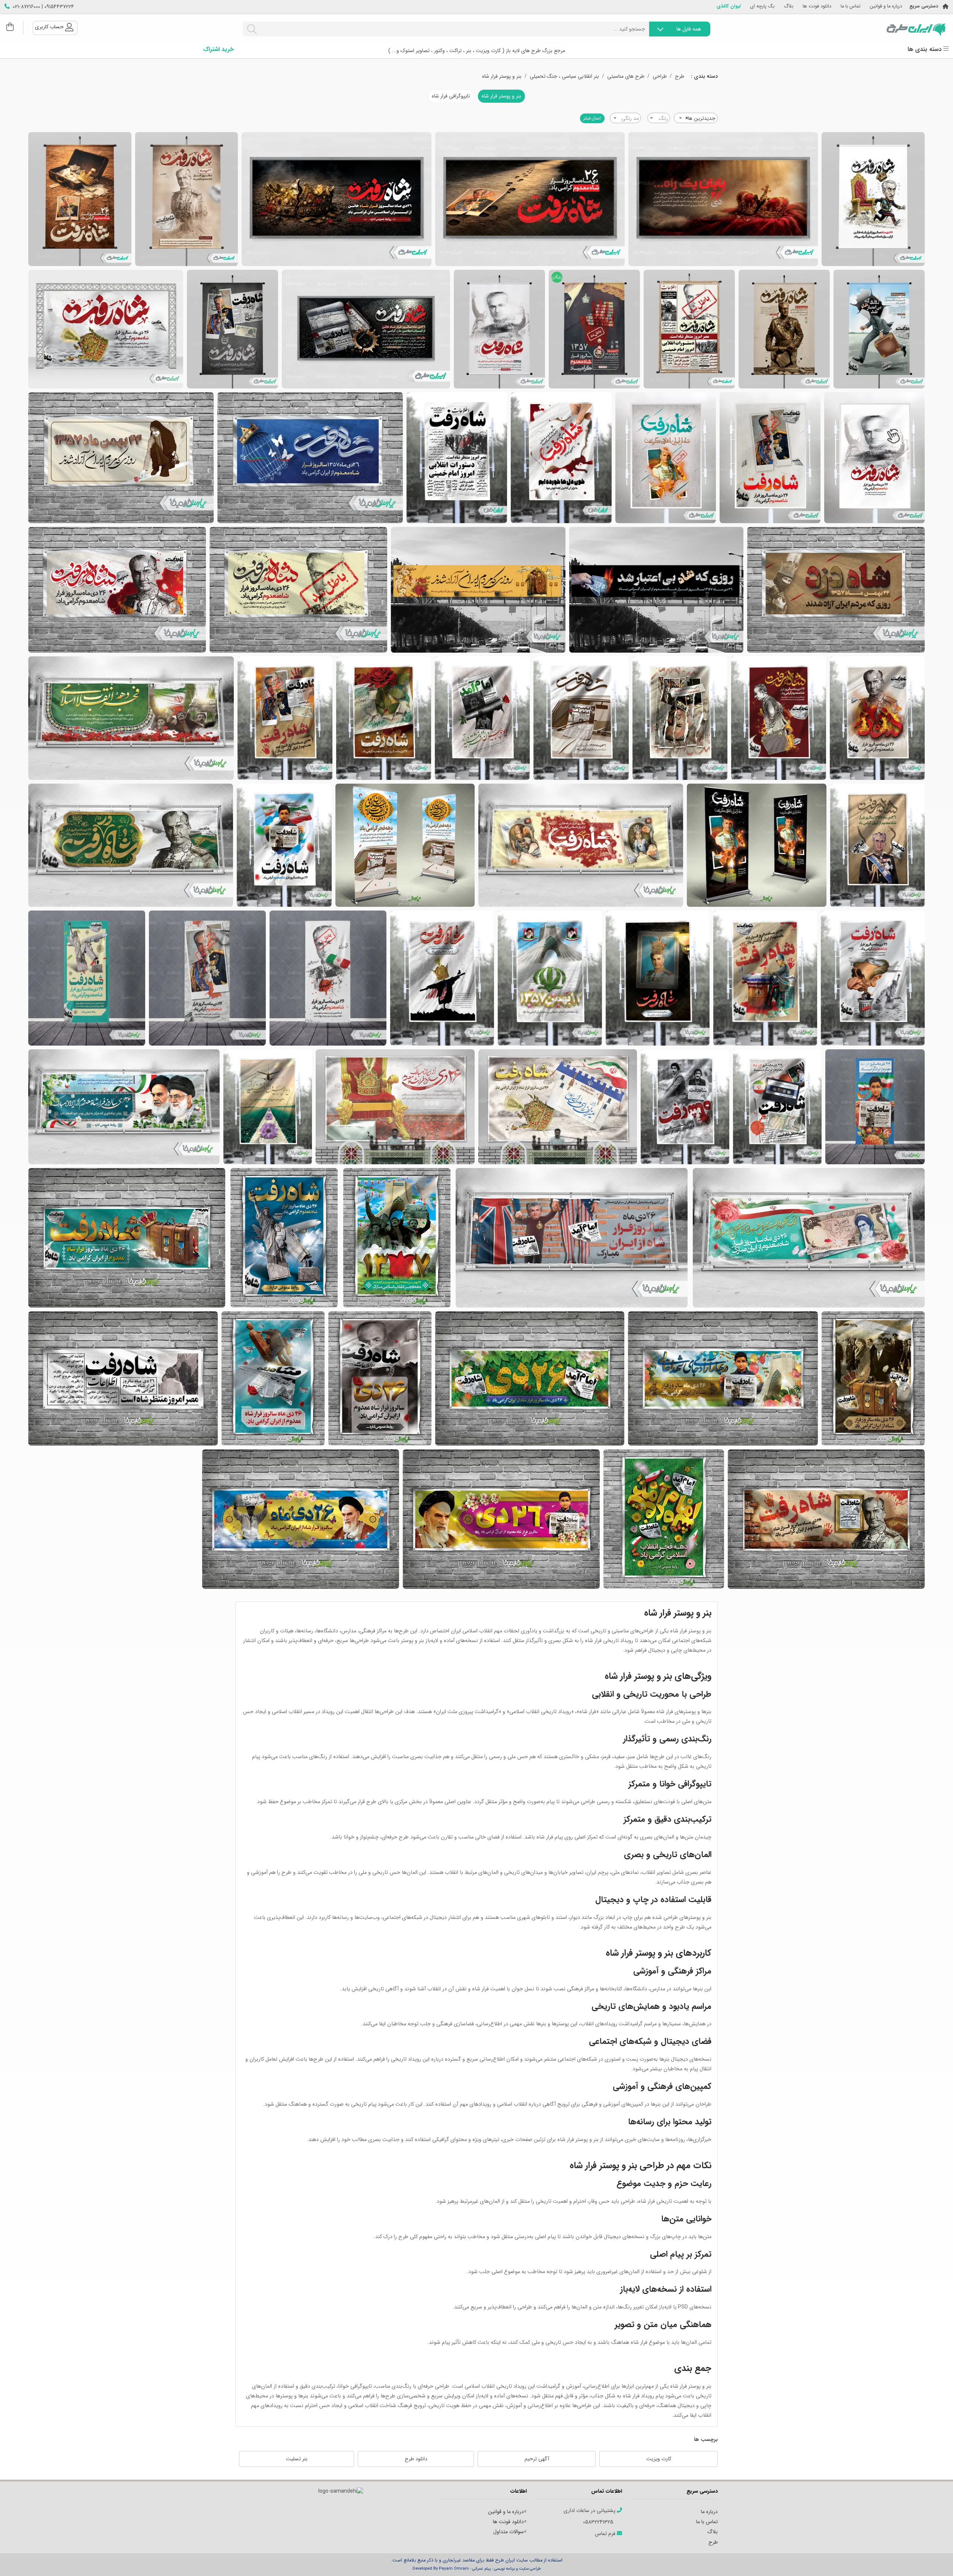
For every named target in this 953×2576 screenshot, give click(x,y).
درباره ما (709, 2512)
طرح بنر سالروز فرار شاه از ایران (124, 1107)
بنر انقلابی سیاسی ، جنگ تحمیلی (564, 76)
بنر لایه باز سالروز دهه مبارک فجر (581, 845)
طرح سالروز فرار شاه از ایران (530, 1378)
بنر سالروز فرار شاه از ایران (658, 978)
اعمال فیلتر (592, 118)
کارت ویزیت (659, 2459)
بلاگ (789, 7)
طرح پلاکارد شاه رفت (723, 199)
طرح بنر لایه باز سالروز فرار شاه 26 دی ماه (770, 458)
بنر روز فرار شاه (826, 1519)
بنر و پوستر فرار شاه (502, 76)
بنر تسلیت (297, 2459)
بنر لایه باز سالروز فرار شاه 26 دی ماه (874, 458)
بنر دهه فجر (397, 1238)
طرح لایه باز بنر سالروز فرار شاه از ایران (550, 978)
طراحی (660, 76)
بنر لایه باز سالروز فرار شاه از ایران (873, 1378)
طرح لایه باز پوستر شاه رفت (187, 199)
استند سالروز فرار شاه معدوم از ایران (757, 845)
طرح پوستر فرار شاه (873, 199)
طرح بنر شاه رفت (877, 718)
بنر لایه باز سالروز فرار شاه (558, 1107)
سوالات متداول (509, 2532)
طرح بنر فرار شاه (380, 1378)
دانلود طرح (416, 2459)
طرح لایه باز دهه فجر (131, 718)
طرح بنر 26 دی (117, 590)
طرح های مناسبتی (626, 76)
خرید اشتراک (219, 49)
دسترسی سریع (924, 7)
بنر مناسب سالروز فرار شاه (875, 1107)
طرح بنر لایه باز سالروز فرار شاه (836, 590)
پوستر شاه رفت (784, 329)
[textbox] (659, 118)
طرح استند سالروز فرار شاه (328, 978)
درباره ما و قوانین (886, 7)
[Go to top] (933, 2559)
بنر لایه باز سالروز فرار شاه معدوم (131, 845)
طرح (680, 76)
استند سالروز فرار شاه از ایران (405, 845)
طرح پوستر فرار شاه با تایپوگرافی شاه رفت (232, 329)
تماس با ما (851, 7)
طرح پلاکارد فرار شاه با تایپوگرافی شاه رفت (366, 329)
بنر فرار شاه (656, 590)
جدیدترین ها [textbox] (700, 118)
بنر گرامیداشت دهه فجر (664, 1519)
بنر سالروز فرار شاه (478, 590)
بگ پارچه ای (762, 7)
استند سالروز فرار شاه (207, 978)
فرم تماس (606, 2534)
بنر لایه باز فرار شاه (284, 845)
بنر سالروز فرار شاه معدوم (873, 978)
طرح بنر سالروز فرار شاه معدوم (877, 845)
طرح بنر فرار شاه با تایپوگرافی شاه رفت (106, 329)
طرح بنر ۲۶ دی (395, 1107)
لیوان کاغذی (729, 7)
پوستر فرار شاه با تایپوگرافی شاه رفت (689, 329)
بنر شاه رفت (779, 718)
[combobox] (696, 118)
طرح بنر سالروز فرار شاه (298, 590)
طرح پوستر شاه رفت (80, 199)
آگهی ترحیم (537, 2459)
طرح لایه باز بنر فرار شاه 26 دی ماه (457, 458)
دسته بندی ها (925, 49)
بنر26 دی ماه (310, 458)
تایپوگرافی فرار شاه (451, 96)
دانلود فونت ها (817, 7)
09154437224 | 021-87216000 (43, 7)
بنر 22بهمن (121, 458)
